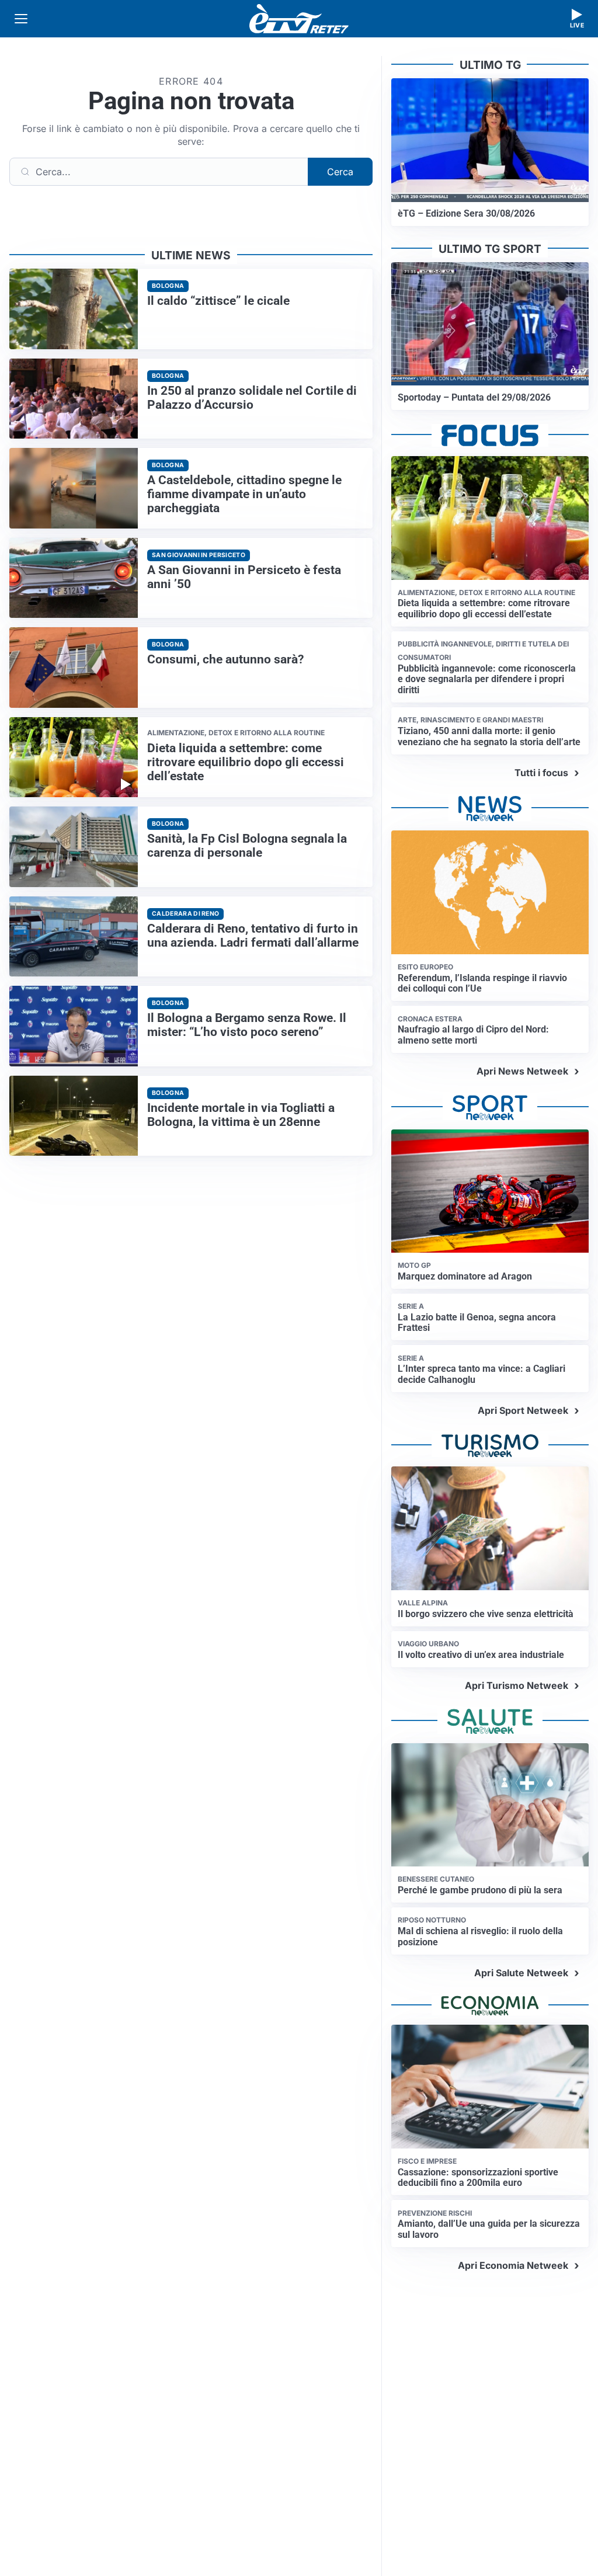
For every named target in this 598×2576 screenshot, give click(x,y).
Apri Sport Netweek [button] (523, 1410)
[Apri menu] (21, 19)
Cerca (340, 172)
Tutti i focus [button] (541, 773)
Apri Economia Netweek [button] (513, 2265)
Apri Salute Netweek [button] (521, 1973)
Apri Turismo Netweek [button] (517, 1685)
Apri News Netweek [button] (522, 1071)
